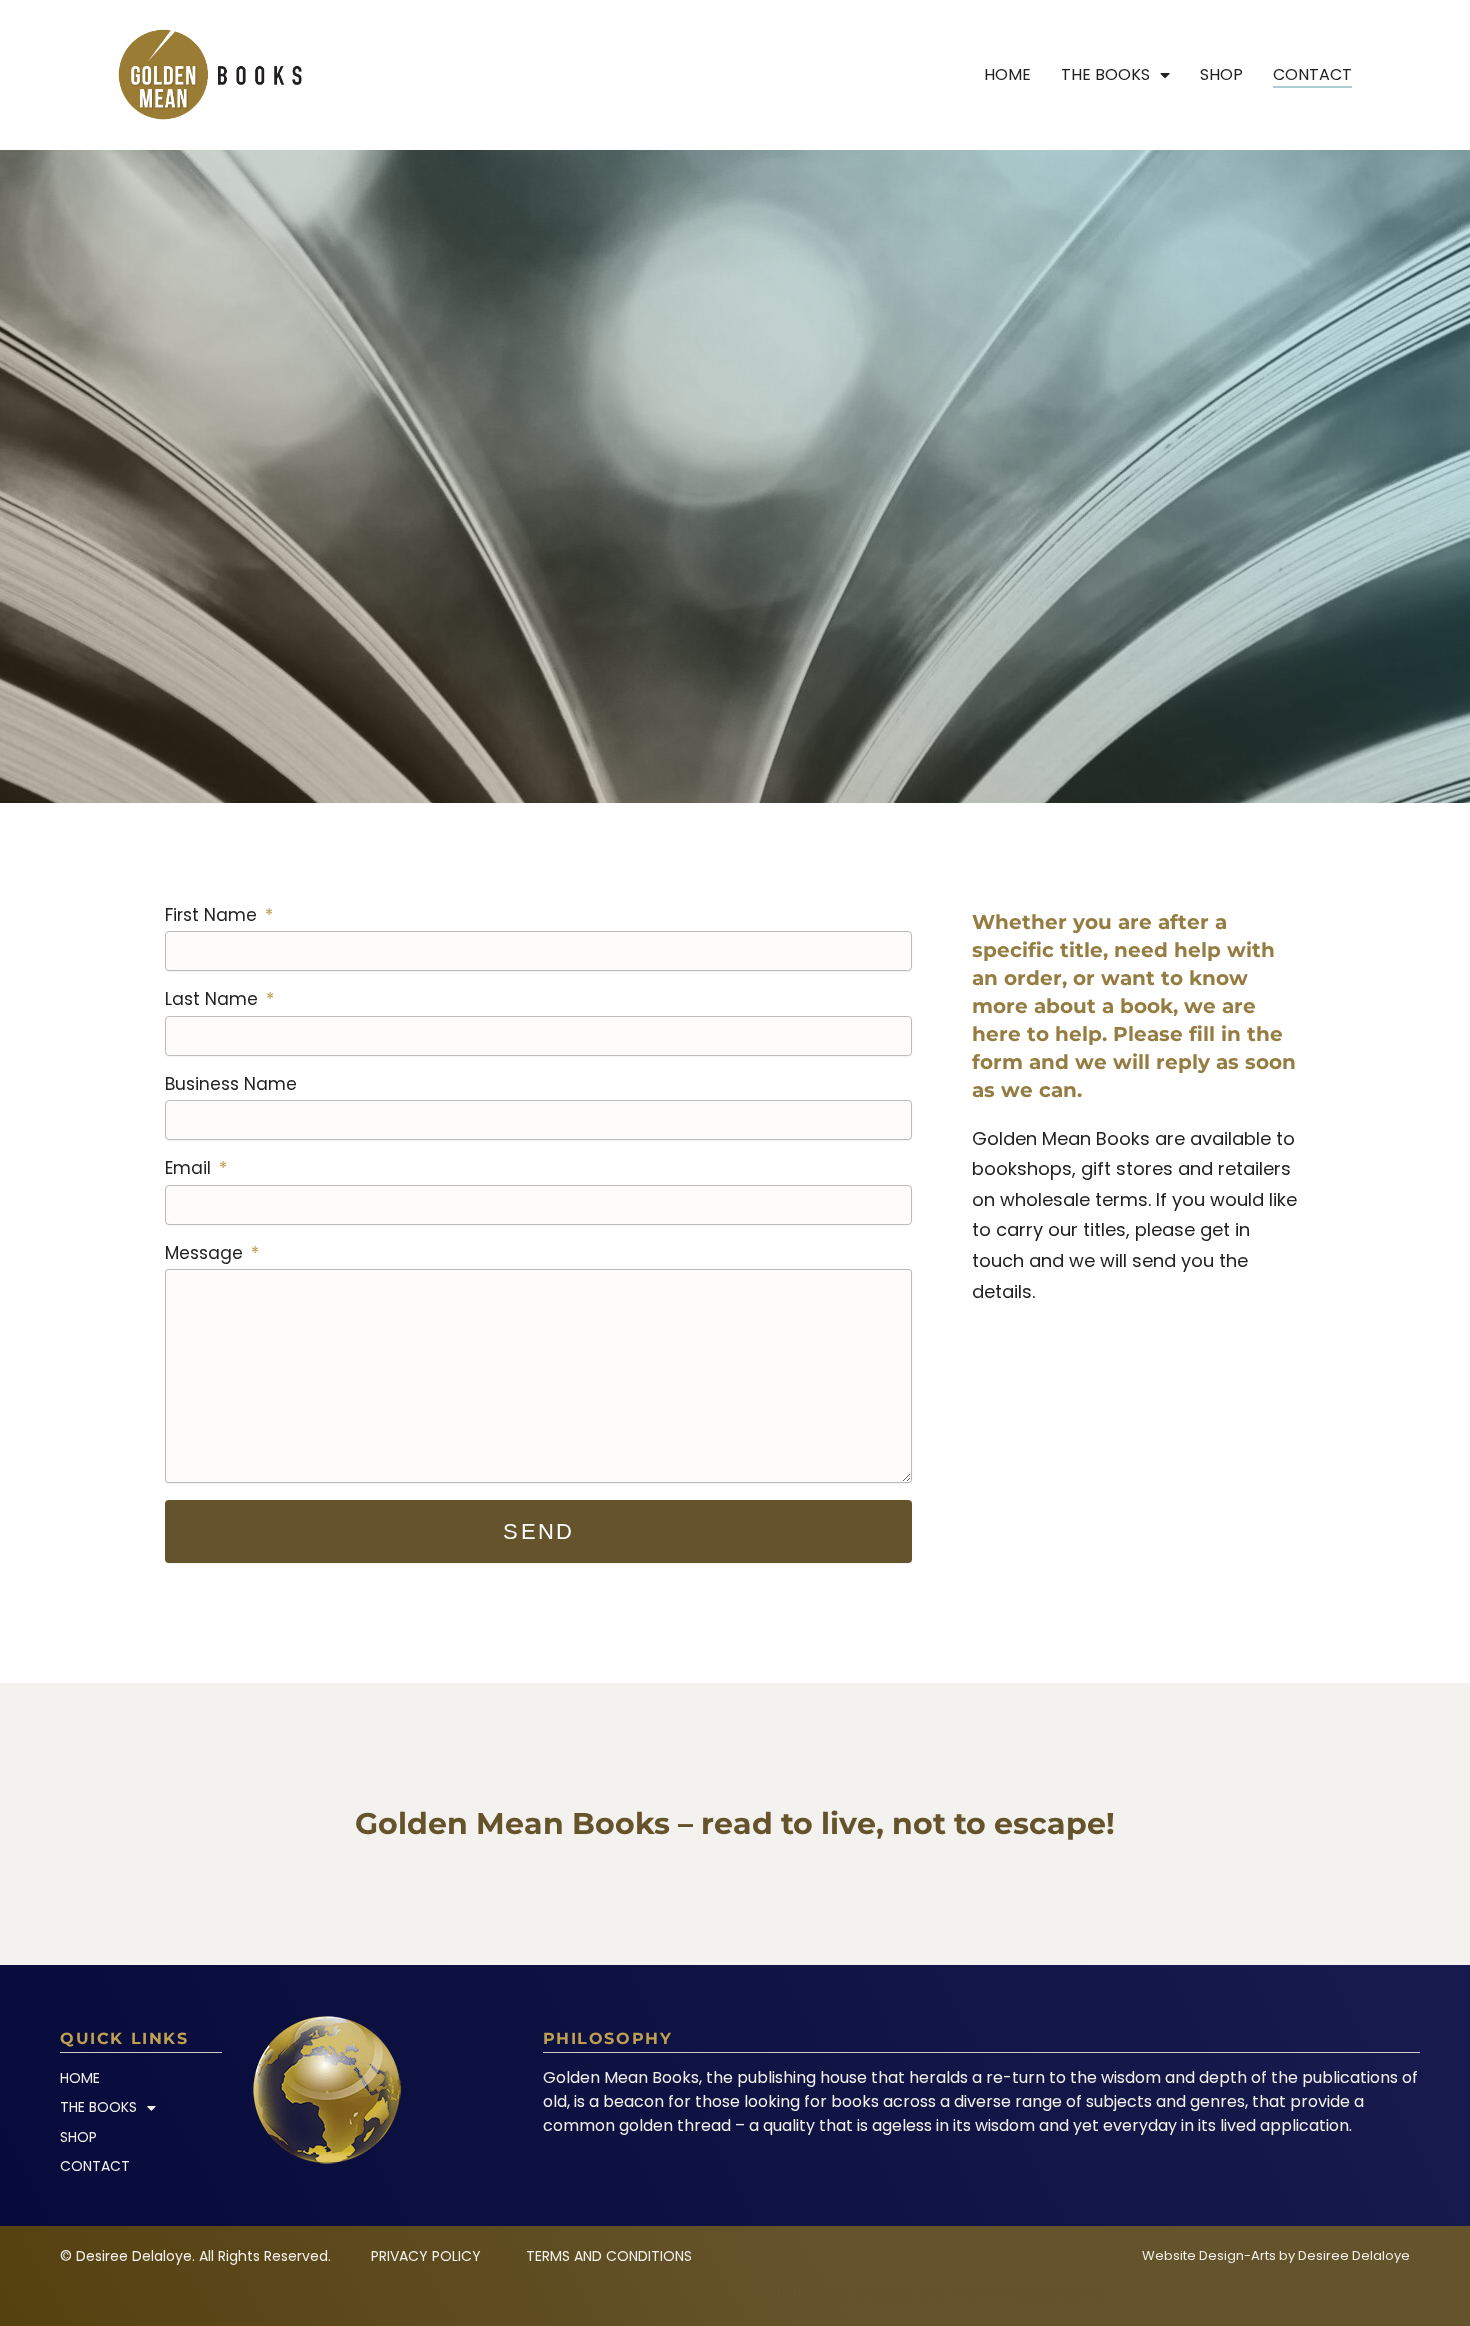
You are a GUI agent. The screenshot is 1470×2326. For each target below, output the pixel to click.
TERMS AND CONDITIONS (609, 2256)
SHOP (1221, 74)
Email (190, 1168)
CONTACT (1312, 74)
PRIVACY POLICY (426, 2256)
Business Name (231, 1084)
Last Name (214, 999)
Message (206, 1253)
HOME (1007, 74)
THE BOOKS (1105, 74)
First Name (213, 915)
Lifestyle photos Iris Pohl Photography (941, 2293)
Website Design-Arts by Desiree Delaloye (1276, 2255)
